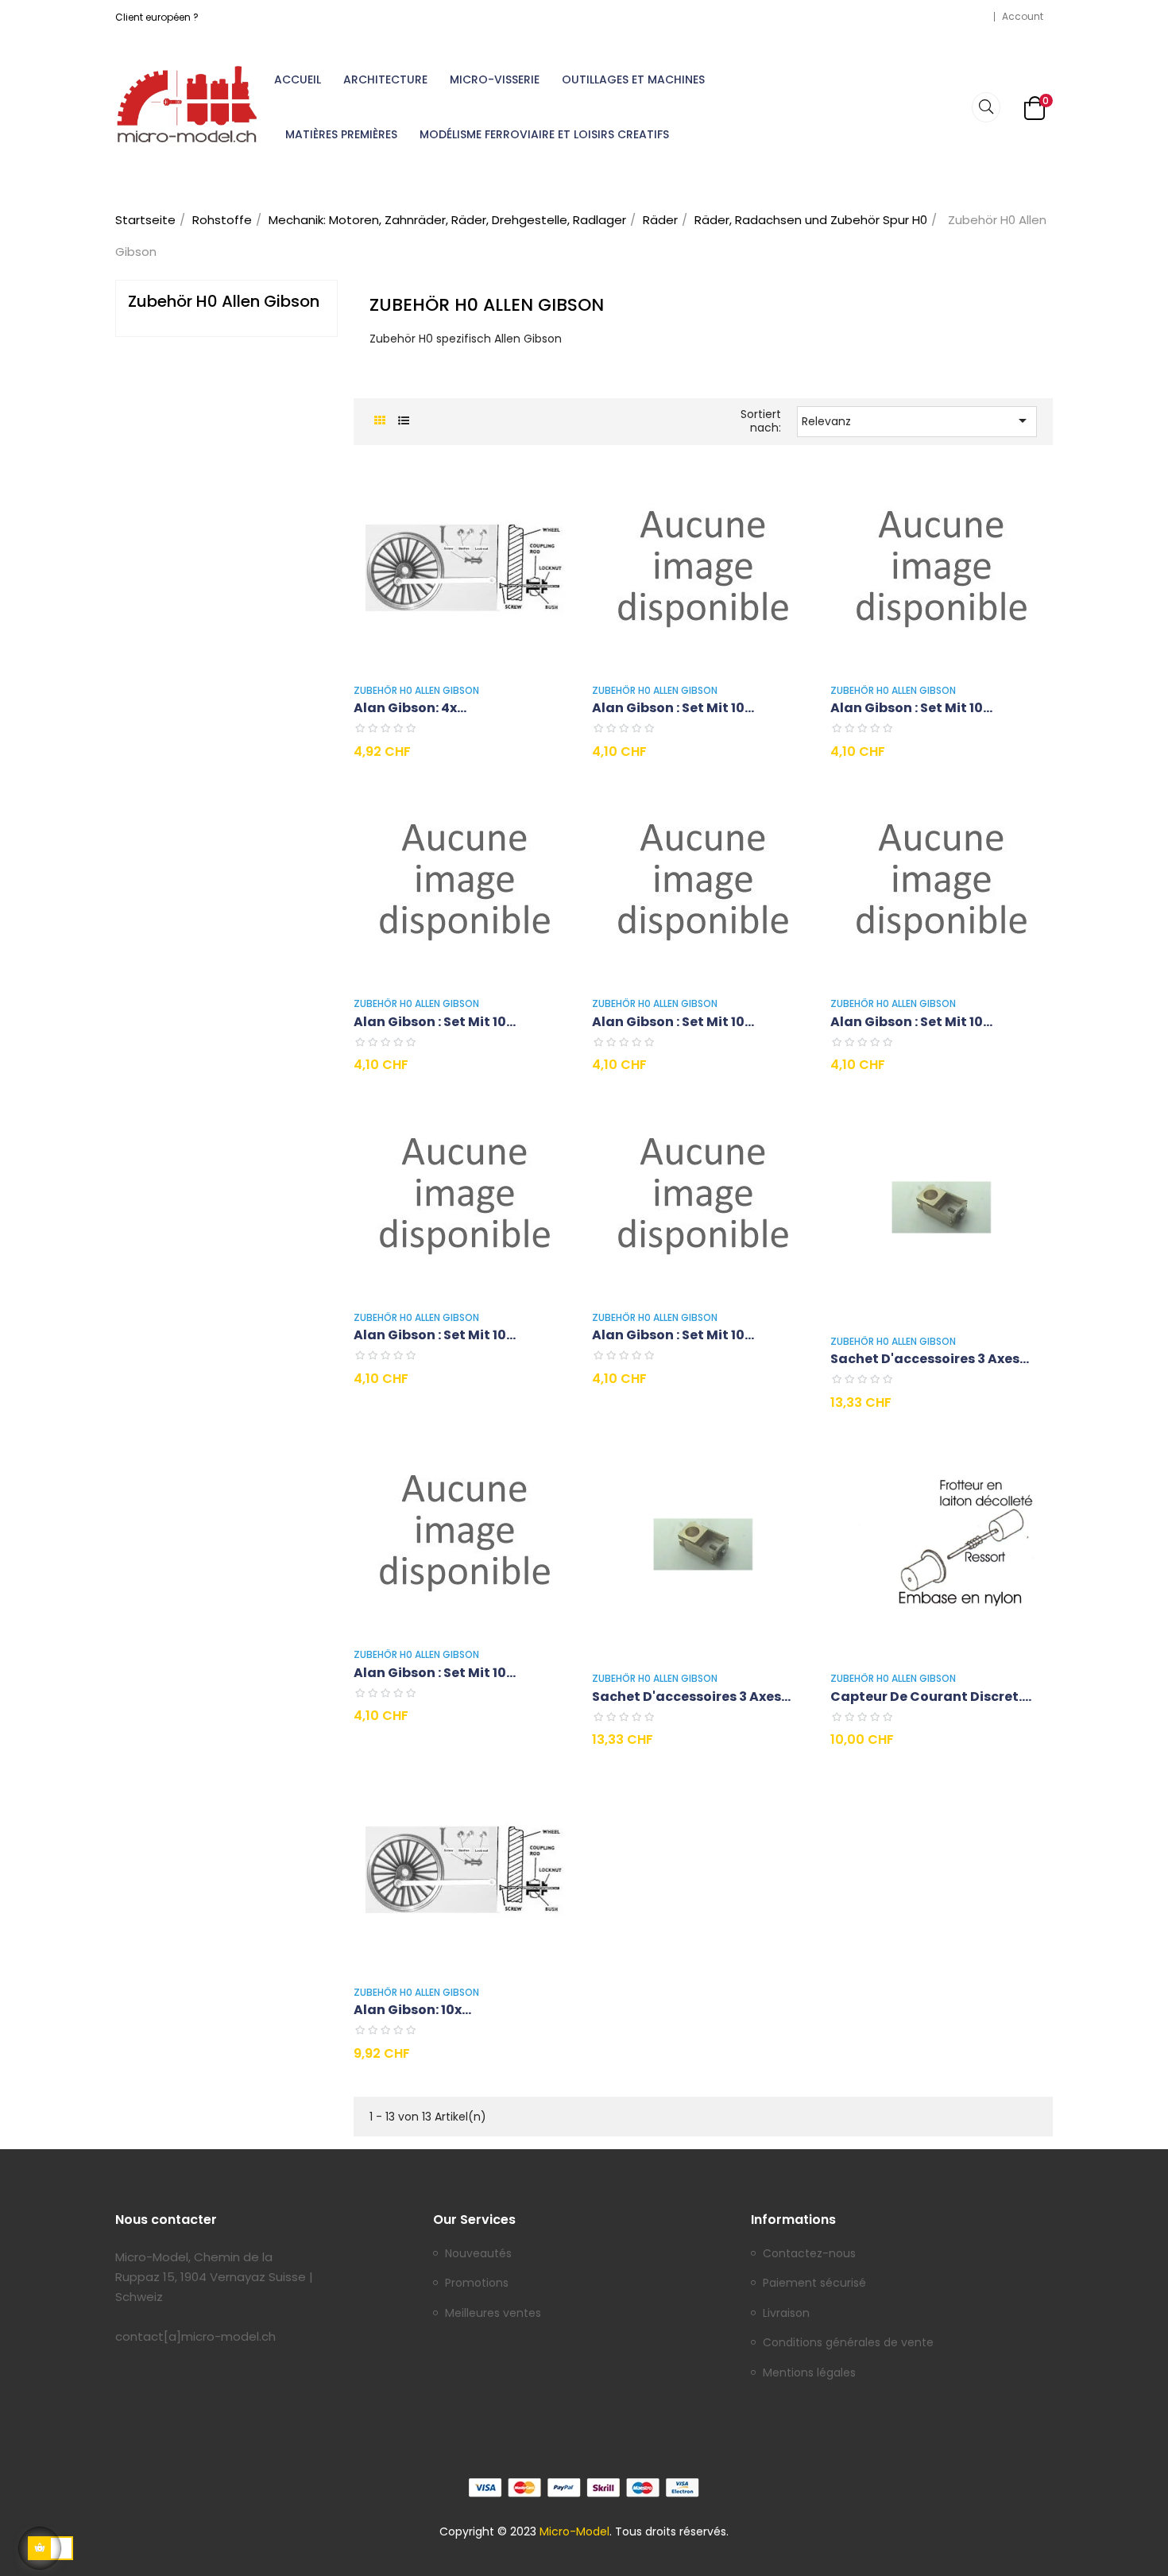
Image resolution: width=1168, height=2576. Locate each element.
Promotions (477, 2284)
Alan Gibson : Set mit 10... (673, 708)
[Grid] (379, 421)
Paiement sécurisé (814, 2284)
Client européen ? (157, 17)
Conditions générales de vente (848, 2343)
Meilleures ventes (493, 2314)
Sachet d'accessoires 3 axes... (930, 1359)
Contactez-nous (809, 2254)
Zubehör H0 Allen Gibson (224, 301)
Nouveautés (478, 2254)
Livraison (786, 2314)
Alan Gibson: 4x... (410, 708)
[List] (403, 421)
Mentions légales (809, 2373)
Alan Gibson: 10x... (412, 2010)
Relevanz (917, 420)
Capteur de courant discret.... (931, 1697)
